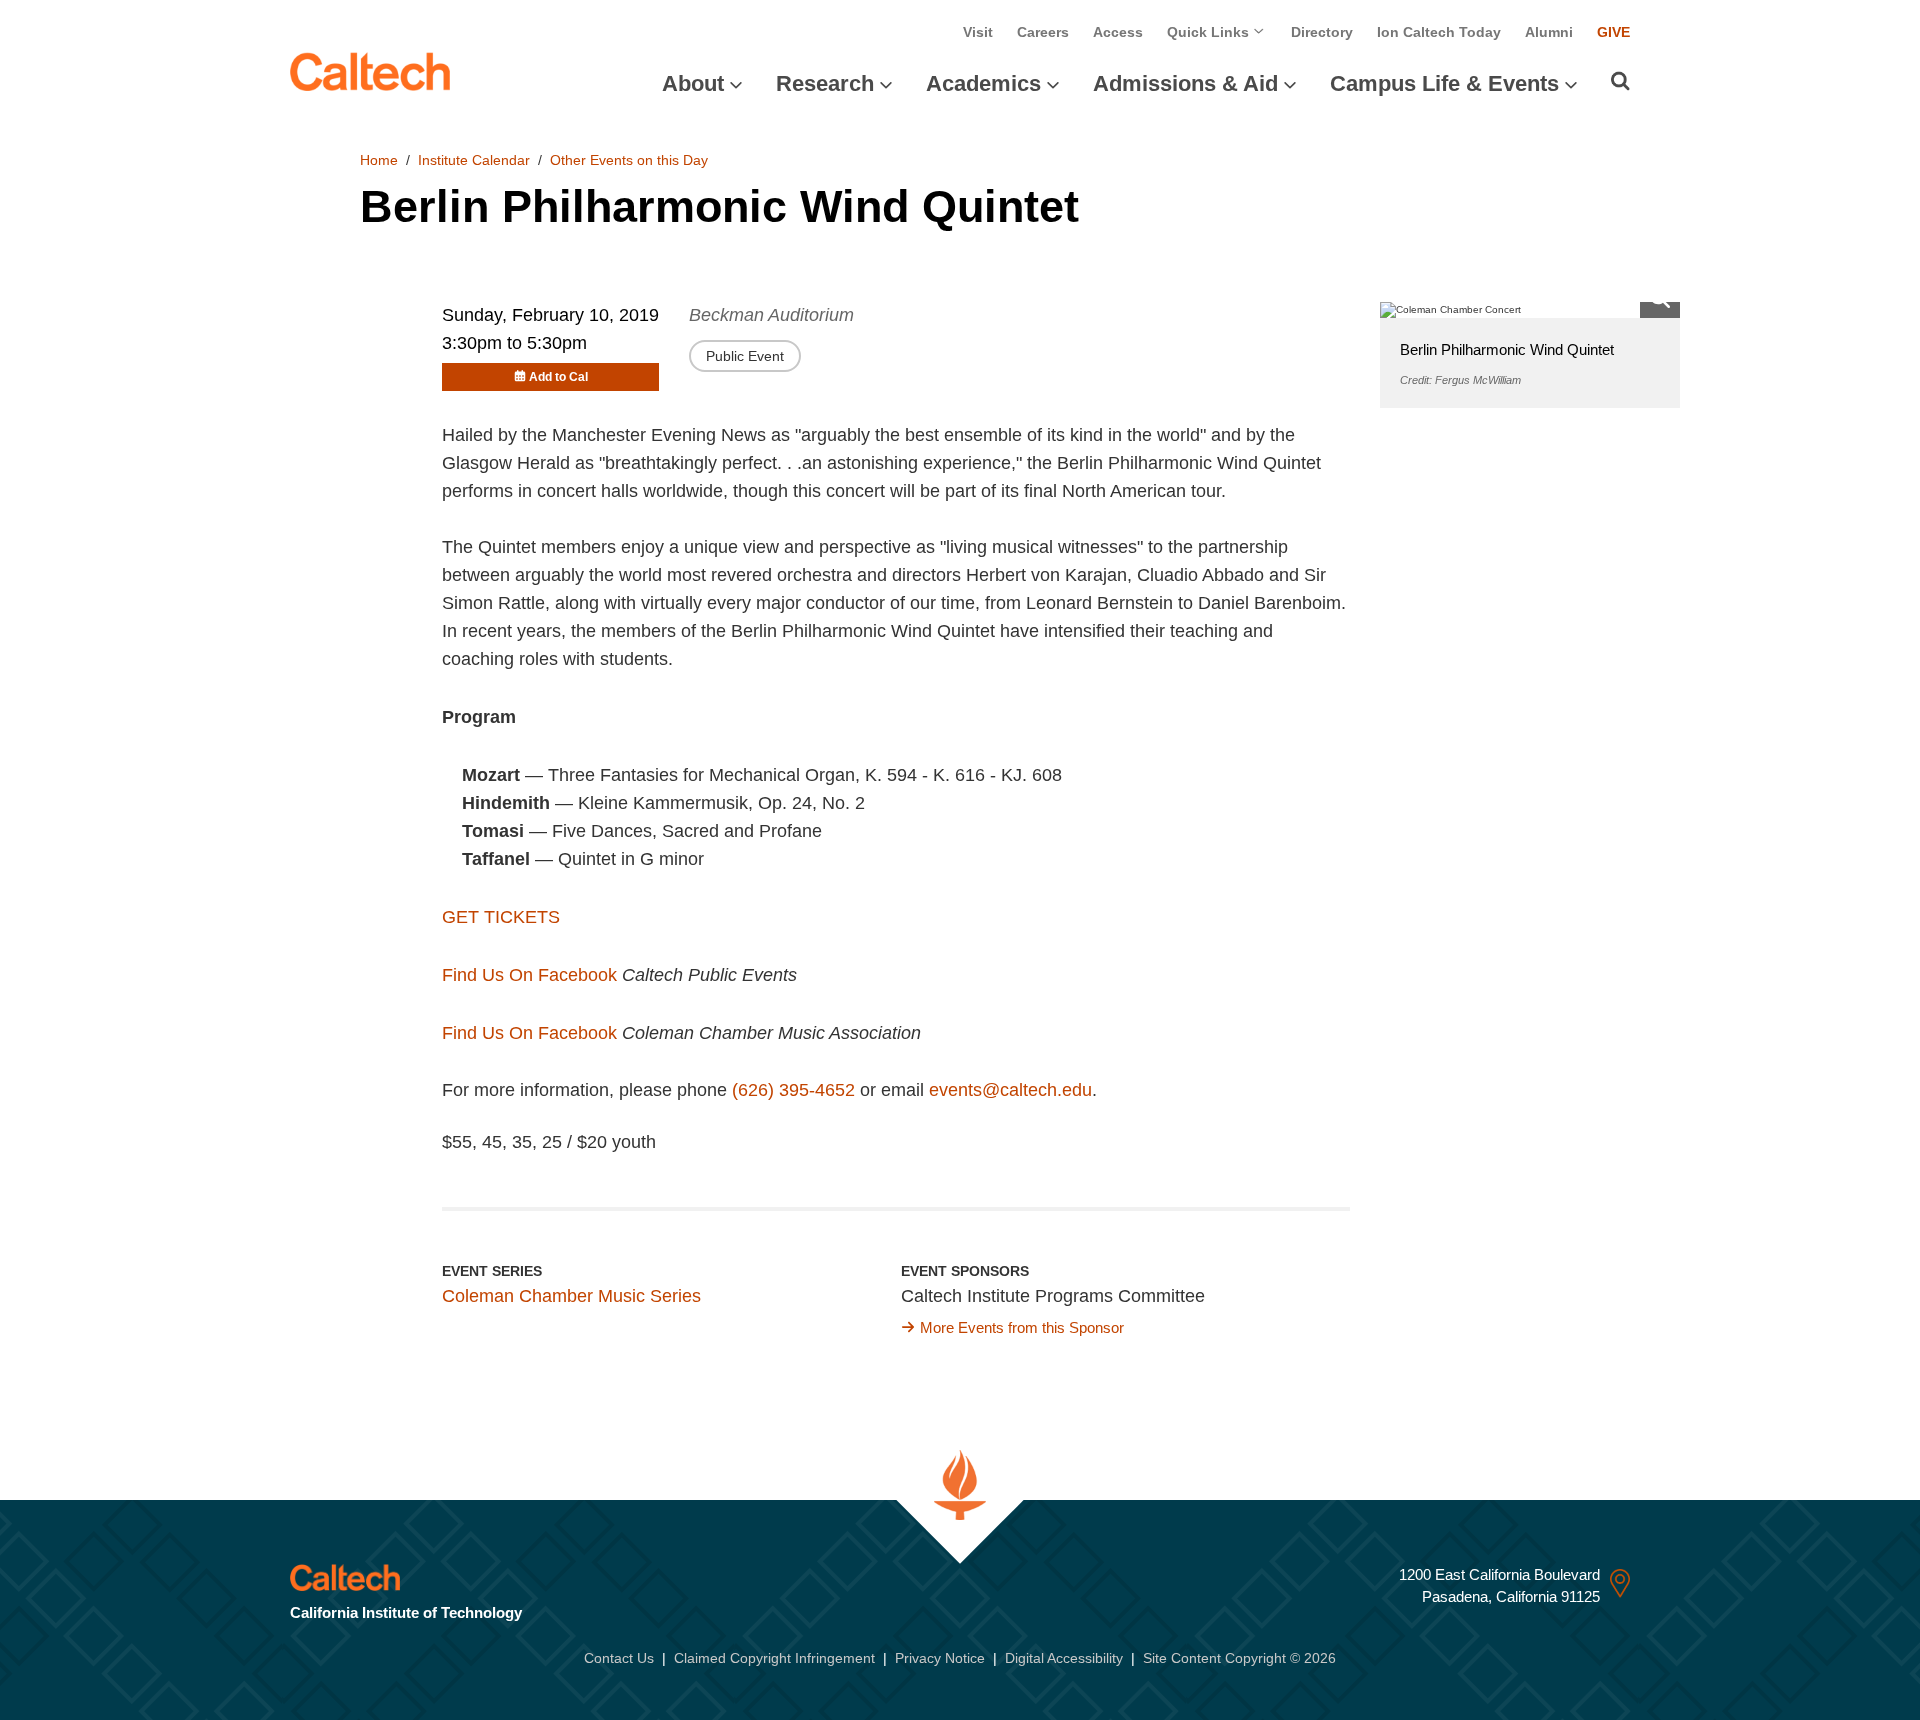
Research (825, 83)
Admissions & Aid (1185, 83)
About (693, 83)
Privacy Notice (940, 1658)
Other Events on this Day (629, 160)
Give (1613, 32)
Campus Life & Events (1444, 83)
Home (379, 160)
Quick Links (1210, 32)
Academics (983, 83)
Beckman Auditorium (771, 315)
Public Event (745, 356)
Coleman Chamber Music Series (571, 1296)
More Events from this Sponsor (1022, 1327)
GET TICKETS (501, 917)
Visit (978, 32)
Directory (1322, 32)
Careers (1043, 32)
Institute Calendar (474, 160)
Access (1118, 32)
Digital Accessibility (1064, 1658)
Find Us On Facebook (529, 975)
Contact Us (619, 1658)
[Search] (1620, 81)
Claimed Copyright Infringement (774, 1658)
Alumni (1549, 32)
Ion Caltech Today (1439, 32)
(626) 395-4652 (793, 1090)
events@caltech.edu (1010, 1090)
